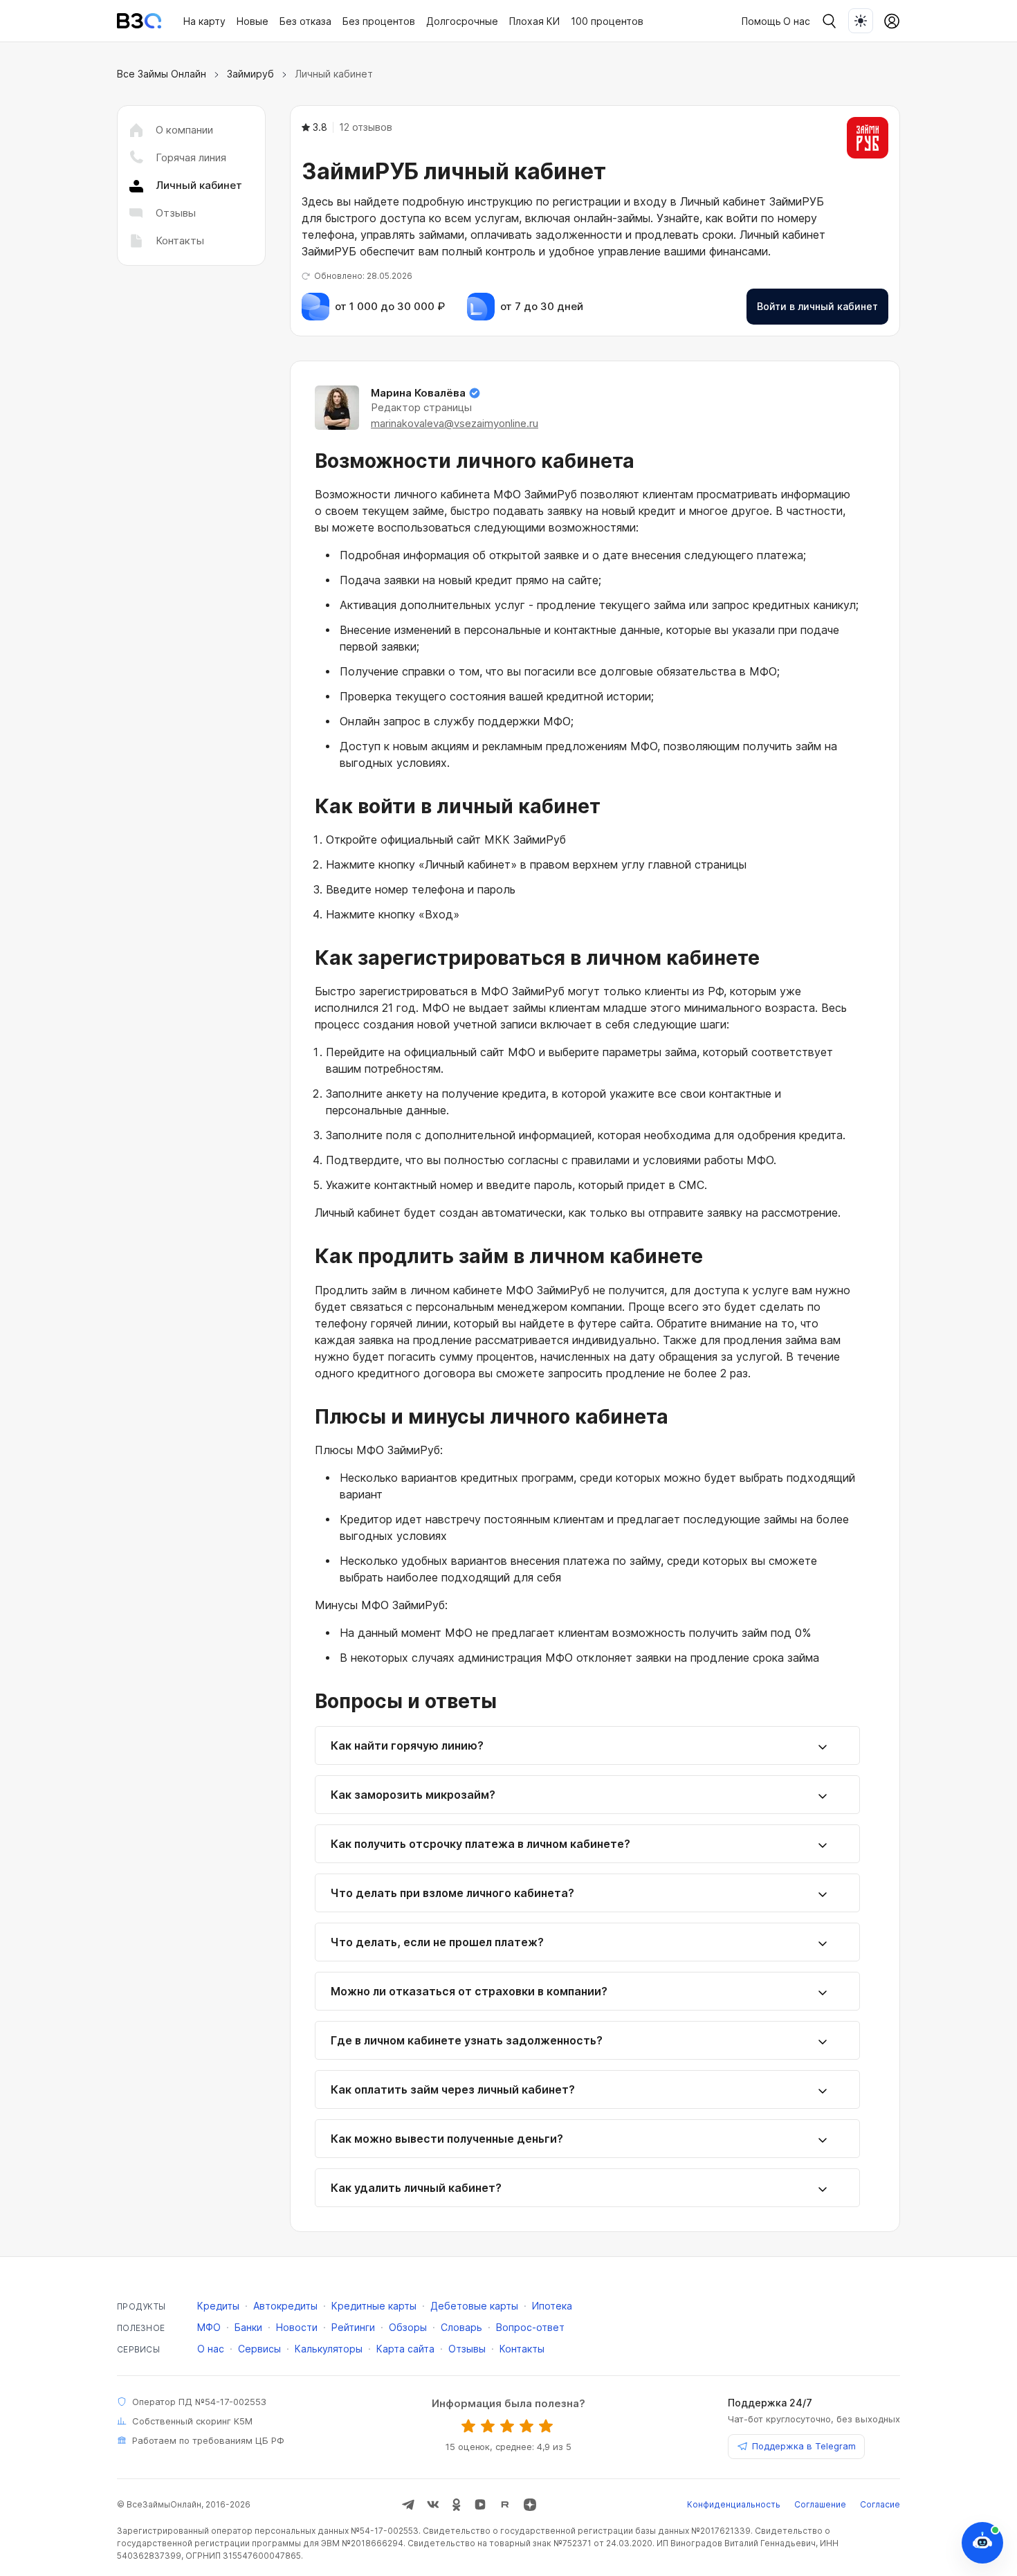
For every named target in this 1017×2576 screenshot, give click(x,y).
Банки (248, 2327)
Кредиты (218, 2306)
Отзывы (176, 213)
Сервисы (259, 2349)
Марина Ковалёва (418, 393)
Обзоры (408, 2327)
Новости (297, 2327)
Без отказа (305, 21)
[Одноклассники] (457, 2505)
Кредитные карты (374, 2306)
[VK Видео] (480, 2505)
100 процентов (607, 21)
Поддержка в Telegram (804, 2446)
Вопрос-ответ (530, 2327)
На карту (204, 21)
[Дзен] (530, 2505)
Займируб (250, 74)
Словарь (461, 2327)
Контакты (180, 241)
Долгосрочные (462, 21)
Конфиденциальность (734, 2504)
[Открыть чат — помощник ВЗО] (982, 2543)
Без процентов (379, 21)
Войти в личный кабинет (817, 306)
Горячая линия (191, 157)
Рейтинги (353, 2327)
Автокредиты (285, 2306)
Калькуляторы (329, 2349)
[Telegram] (408, 2505)
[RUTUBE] (505, 2505)
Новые (253, 21)
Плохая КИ (534, 21)
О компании (184, 130)
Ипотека (552, 2306)
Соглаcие (880, 2504)
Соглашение (820, 2504)
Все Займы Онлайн (162, 74)
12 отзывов (366, 127)
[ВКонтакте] (433, 2505)
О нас (797, 21)
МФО (209, 2327)
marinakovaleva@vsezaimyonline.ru (455, 423)
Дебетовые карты (474, 2306)
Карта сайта (405, 2349)
